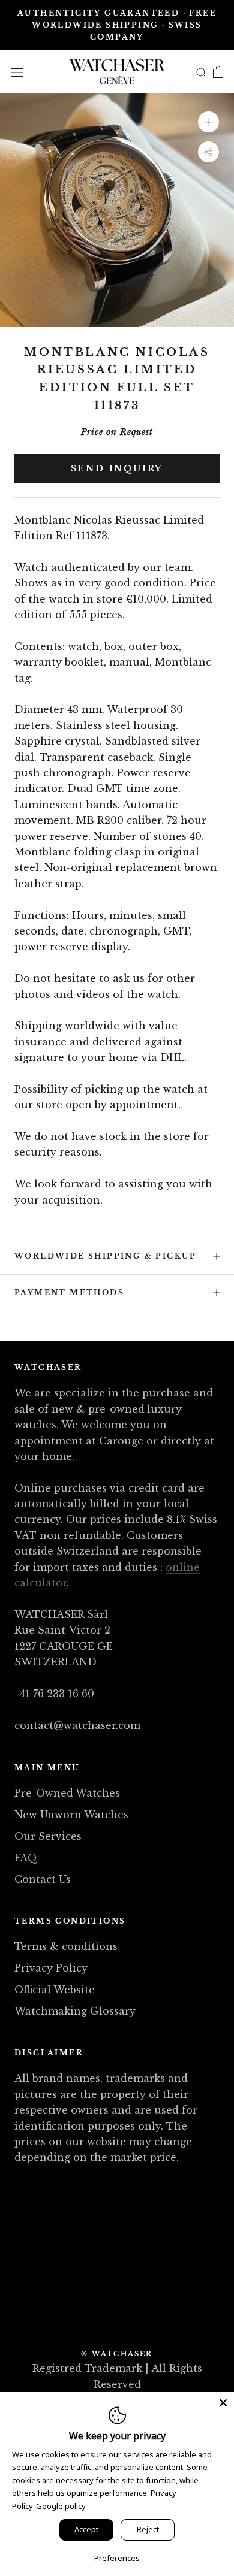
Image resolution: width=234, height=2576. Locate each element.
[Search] (202, 71)
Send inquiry (117, 468)
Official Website (55, 1990)
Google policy (61, 2506)
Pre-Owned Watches (67, 1793)
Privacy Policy (51, 1968)
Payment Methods (69, 1292)
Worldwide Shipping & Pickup (106, 1256)
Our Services (48, 1836)
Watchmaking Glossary (75, 2011)
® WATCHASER (117, 2354)
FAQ (26, 1858)
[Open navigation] (17, 72)
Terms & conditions (66, 1946)
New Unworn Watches (71, 1815)
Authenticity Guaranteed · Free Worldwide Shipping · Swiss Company (117, 25)
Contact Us (43, 1879)
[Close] (223, 2403)
